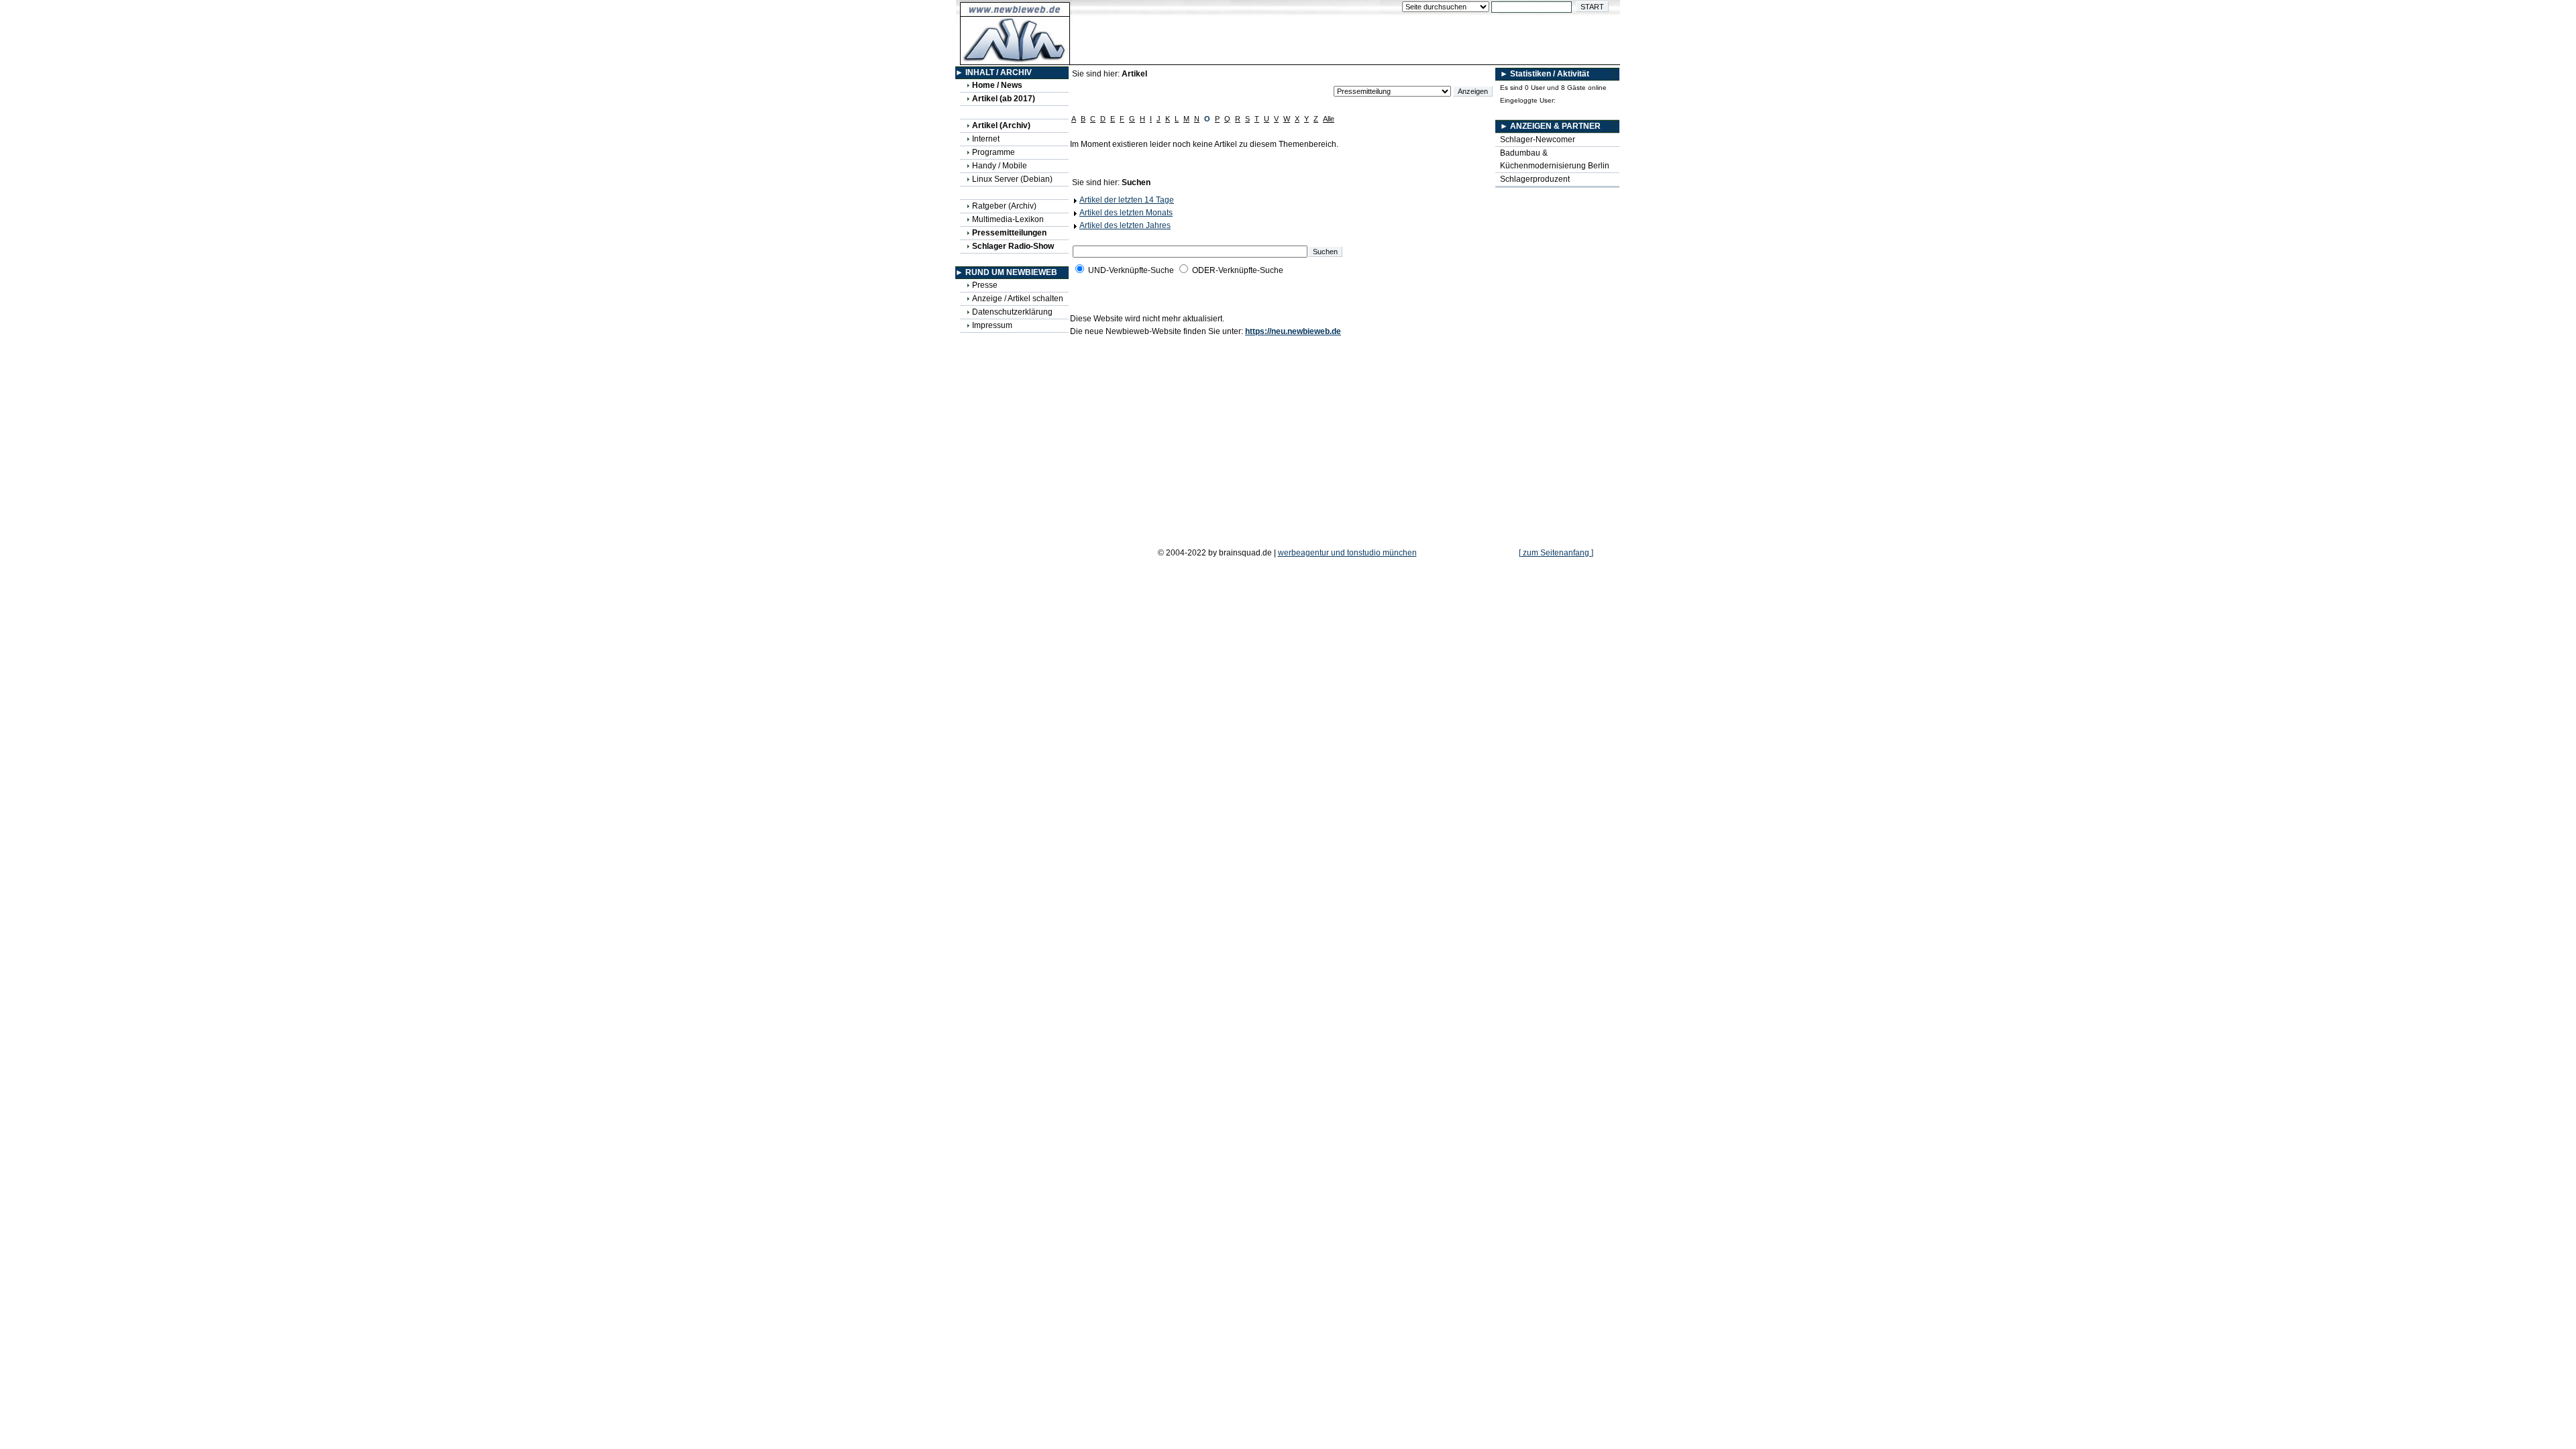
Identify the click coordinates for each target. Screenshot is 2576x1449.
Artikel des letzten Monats (1126, 213)
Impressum (992, 325)
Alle (1329, 119)
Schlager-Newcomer (1538, 140)
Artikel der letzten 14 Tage (1127, 200)
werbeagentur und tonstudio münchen (1347, 553)
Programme (994, 152)
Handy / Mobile (1000, 166)
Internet (986, 139)
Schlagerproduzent (1535, 179)
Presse (985, 285)
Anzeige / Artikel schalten (1018, 299)
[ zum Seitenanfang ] (1556, 553)
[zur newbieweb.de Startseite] (1015, 58)
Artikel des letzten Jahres (1125, 225)
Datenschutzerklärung (1012, 312)
